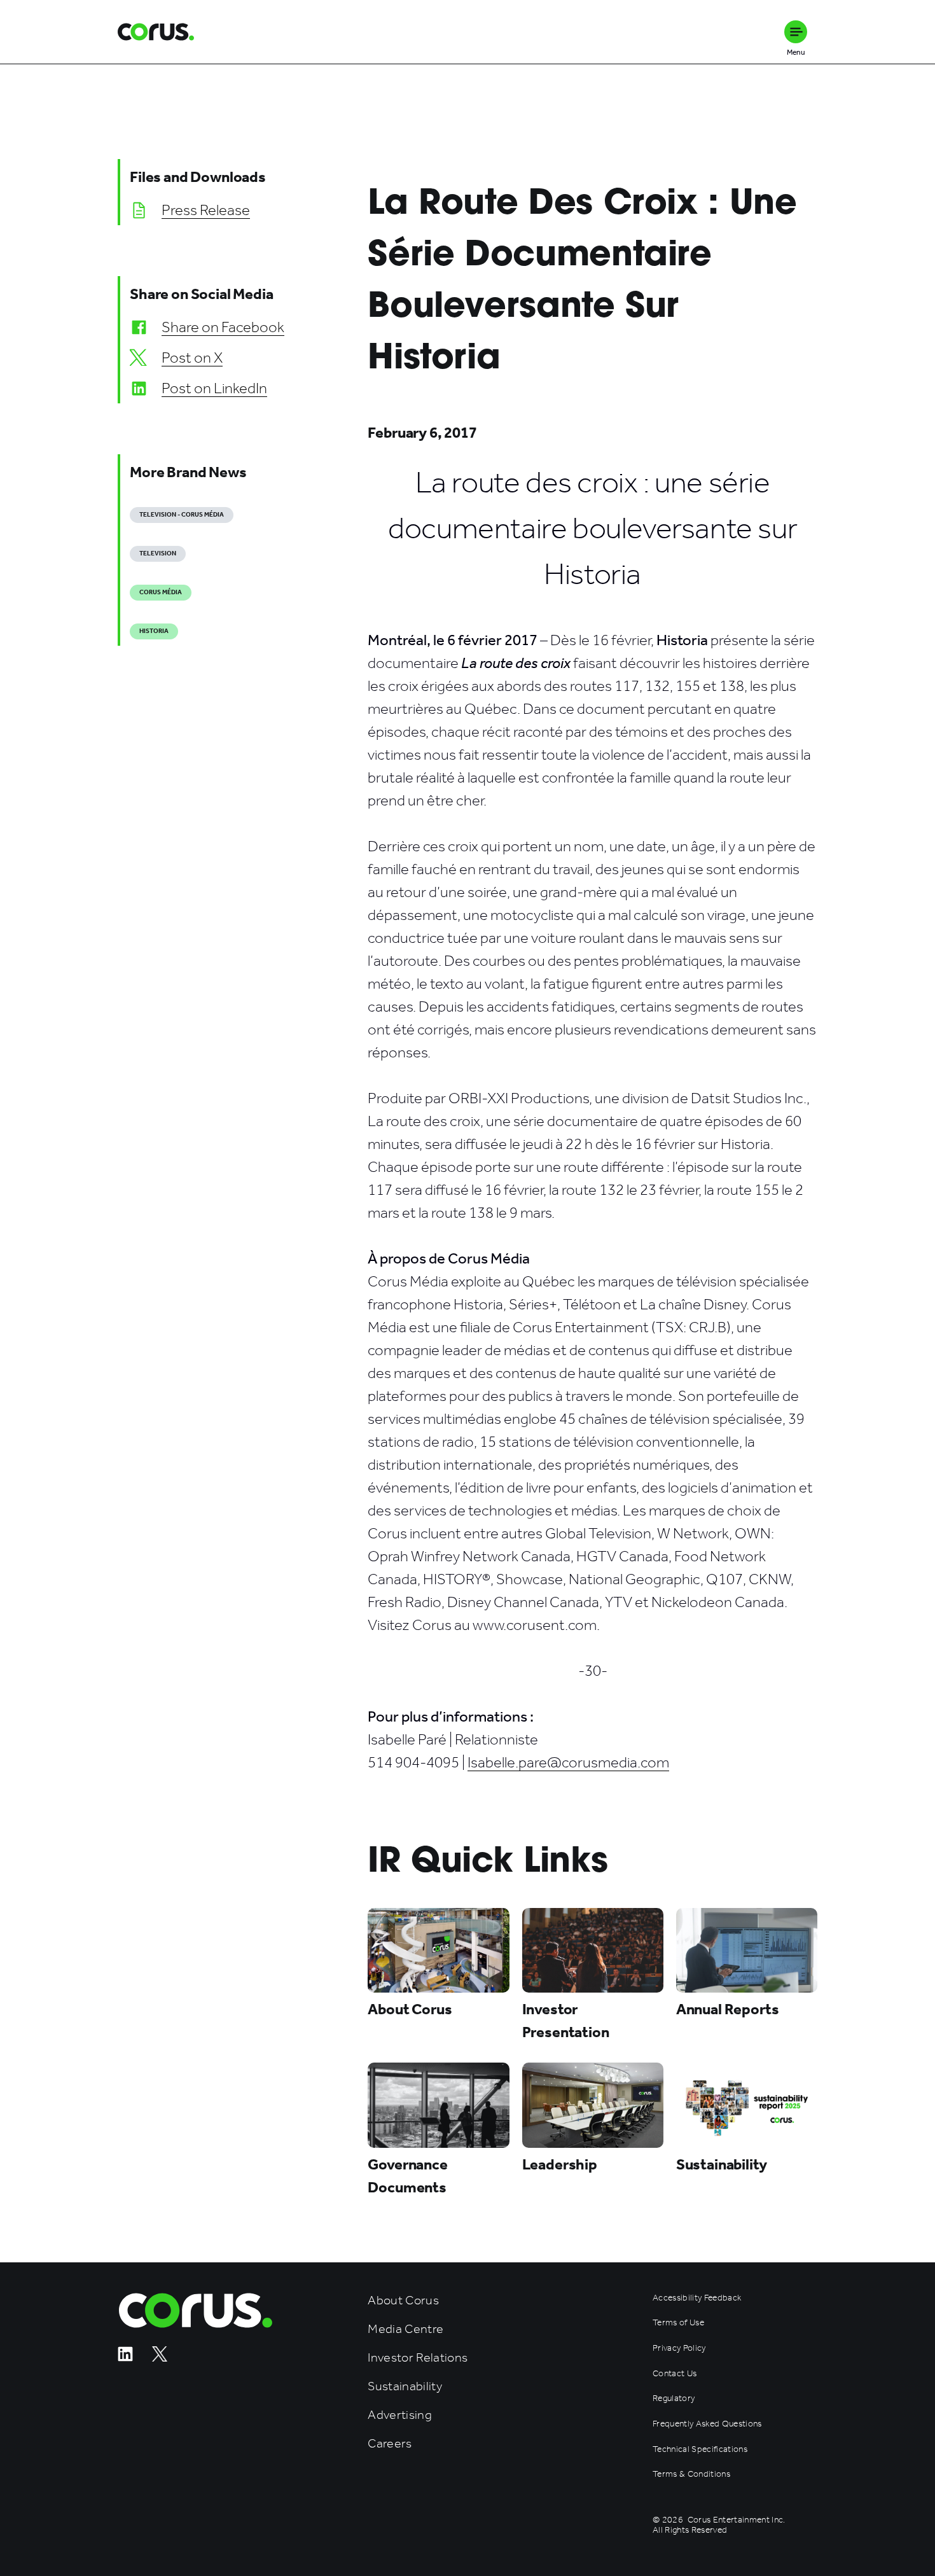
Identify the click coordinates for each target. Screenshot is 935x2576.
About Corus (403, 2300)
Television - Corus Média (182, 515)
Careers (390, 2443)
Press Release (206, 210)
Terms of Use (678, 2323)
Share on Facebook (223, 327)
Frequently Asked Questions (707, 2424)
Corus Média (161, 592)
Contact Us (675, 2374)
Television (158, 553)
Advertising (400, 2415)
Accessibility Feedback (697, 2298)
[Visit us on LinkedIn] (125, 2358)
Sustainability (405, 2386)
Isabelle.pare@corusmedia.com (568, 1762)
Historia (154, 631)
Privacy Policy (679, 2348)
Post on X (192, 358)
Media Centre (405, 2329)
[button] (796, 32)
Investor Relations (418, 2357)
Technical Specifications (700, 2449)
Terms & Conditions (691, 2474)
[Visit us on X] (160, 2358)
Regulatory (674, 2398)
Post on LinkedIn (214, 388)
